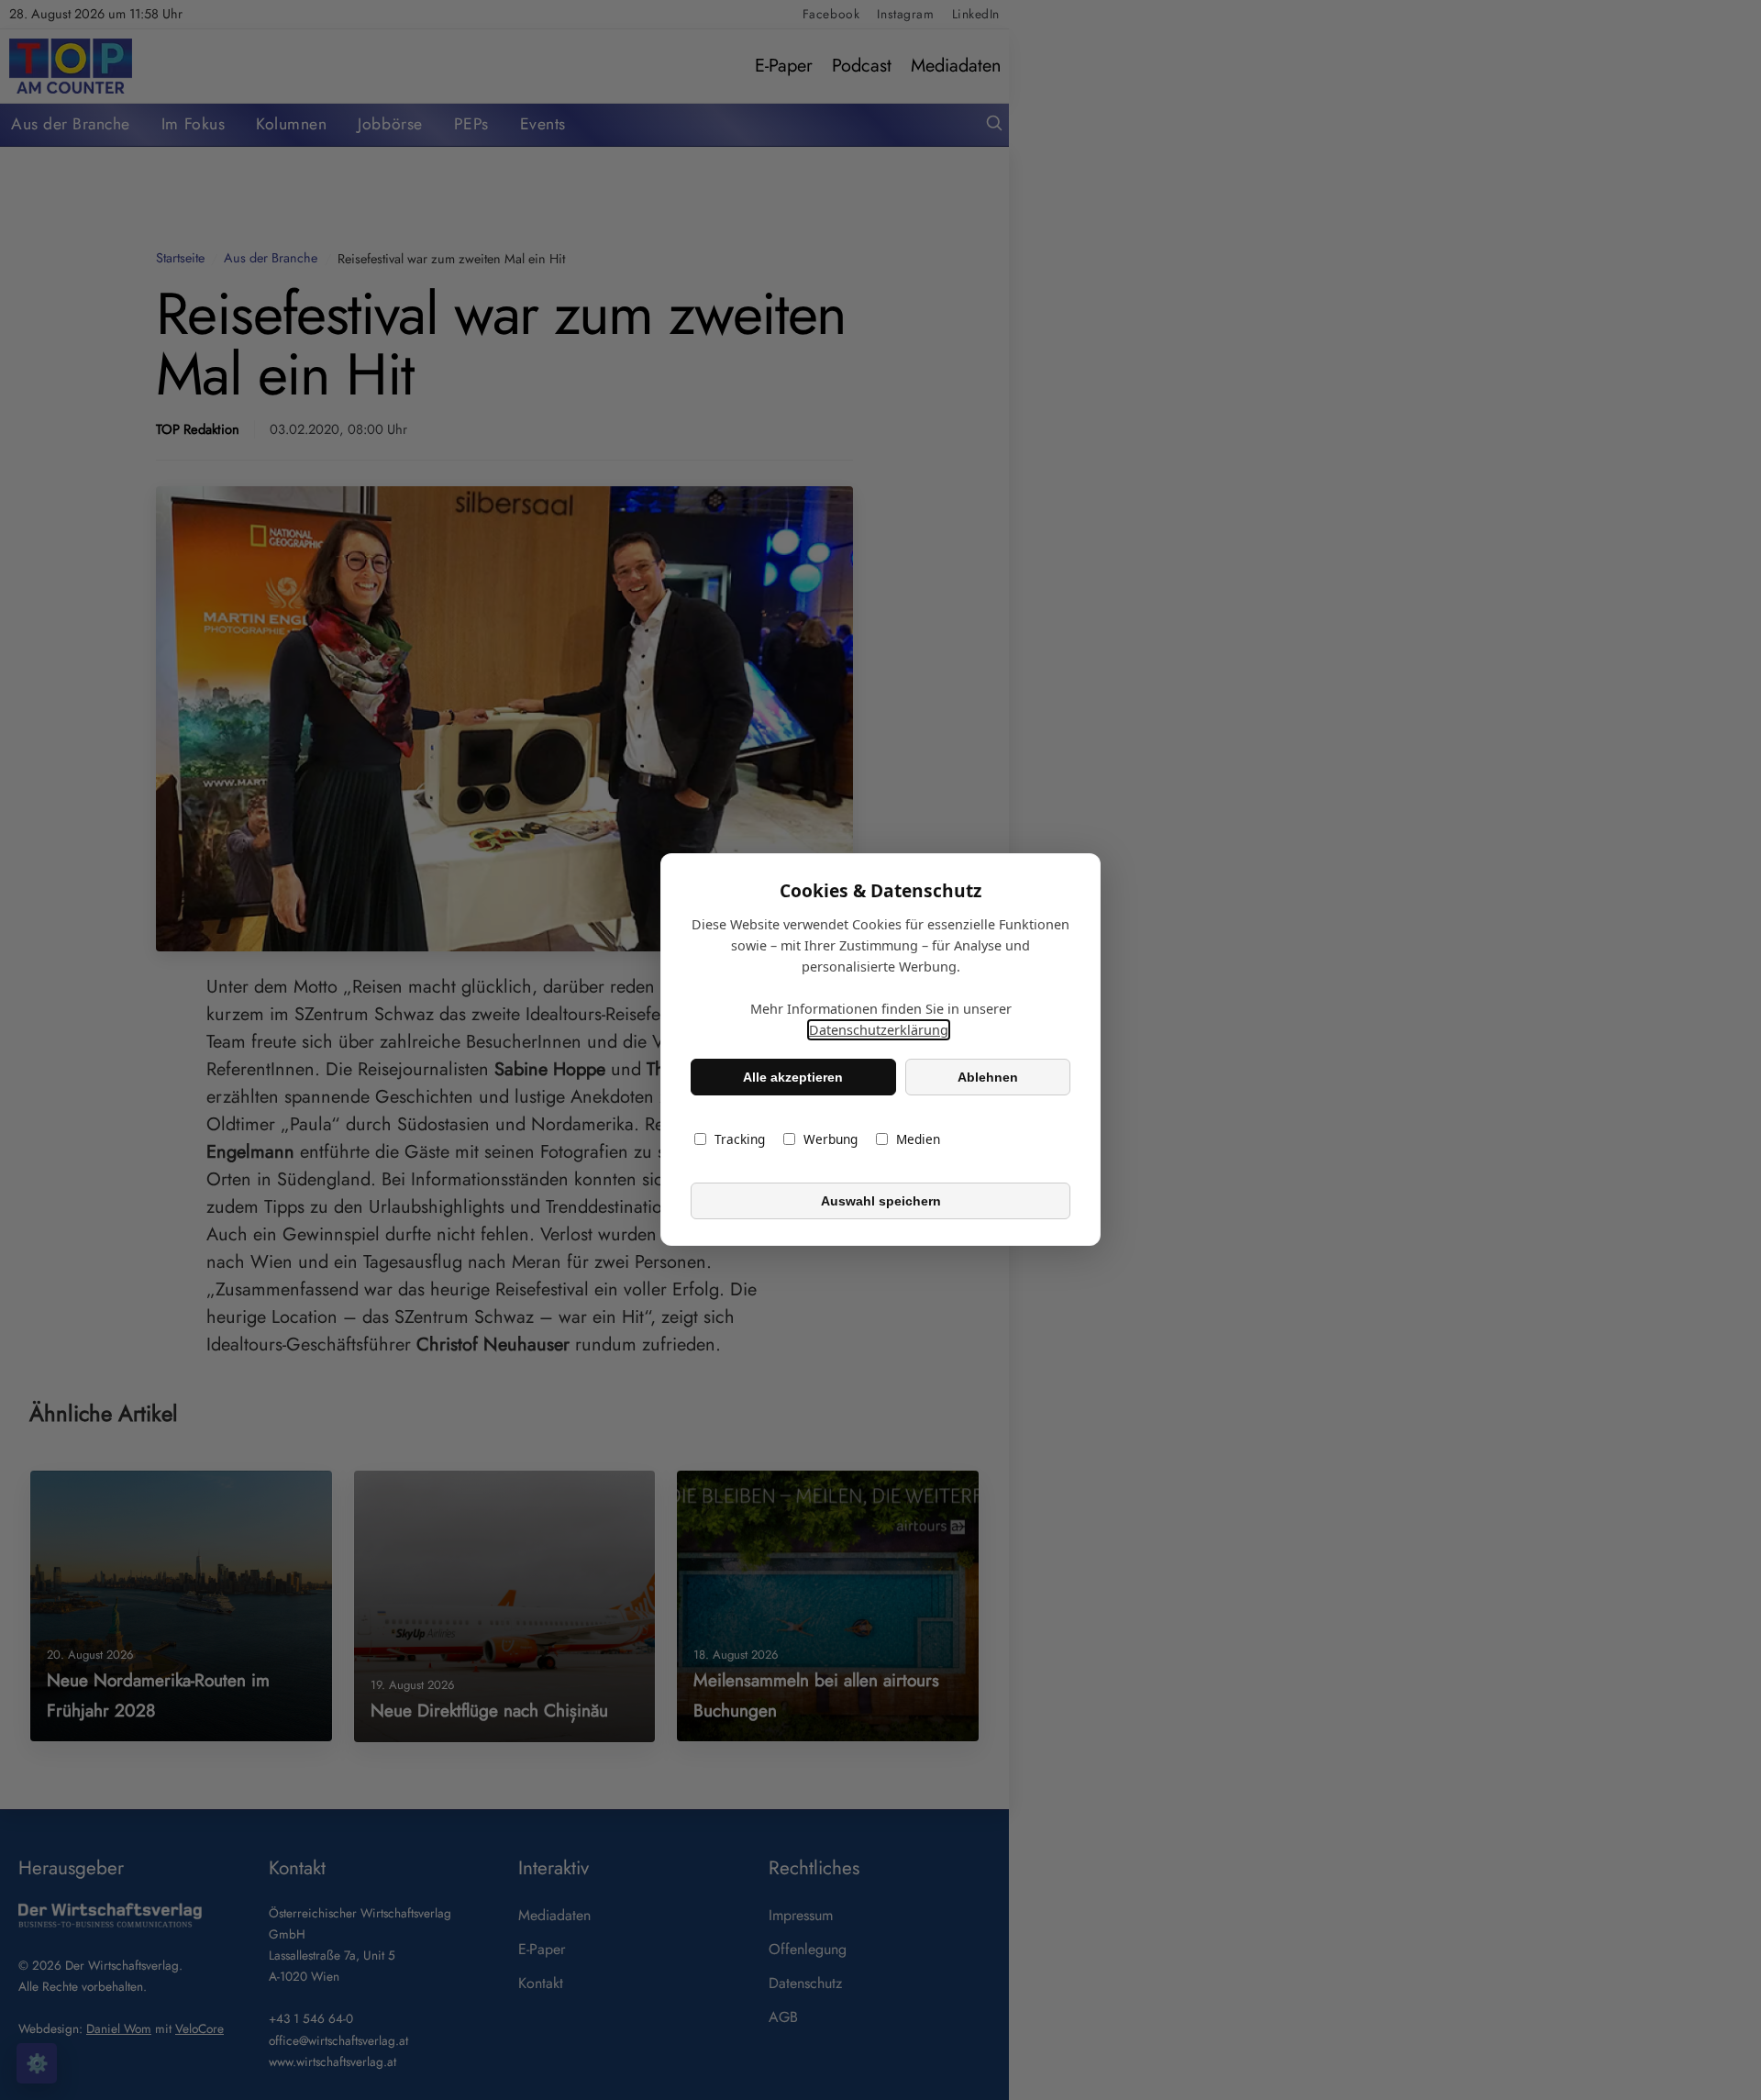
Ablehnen (988, 1077)
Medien (918, 1140)
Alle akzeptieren (793, 1077)
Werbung (831, 1140)
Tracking (740, 1140)
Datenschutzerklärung (879, 1031)
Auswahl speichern (881, 1201)
